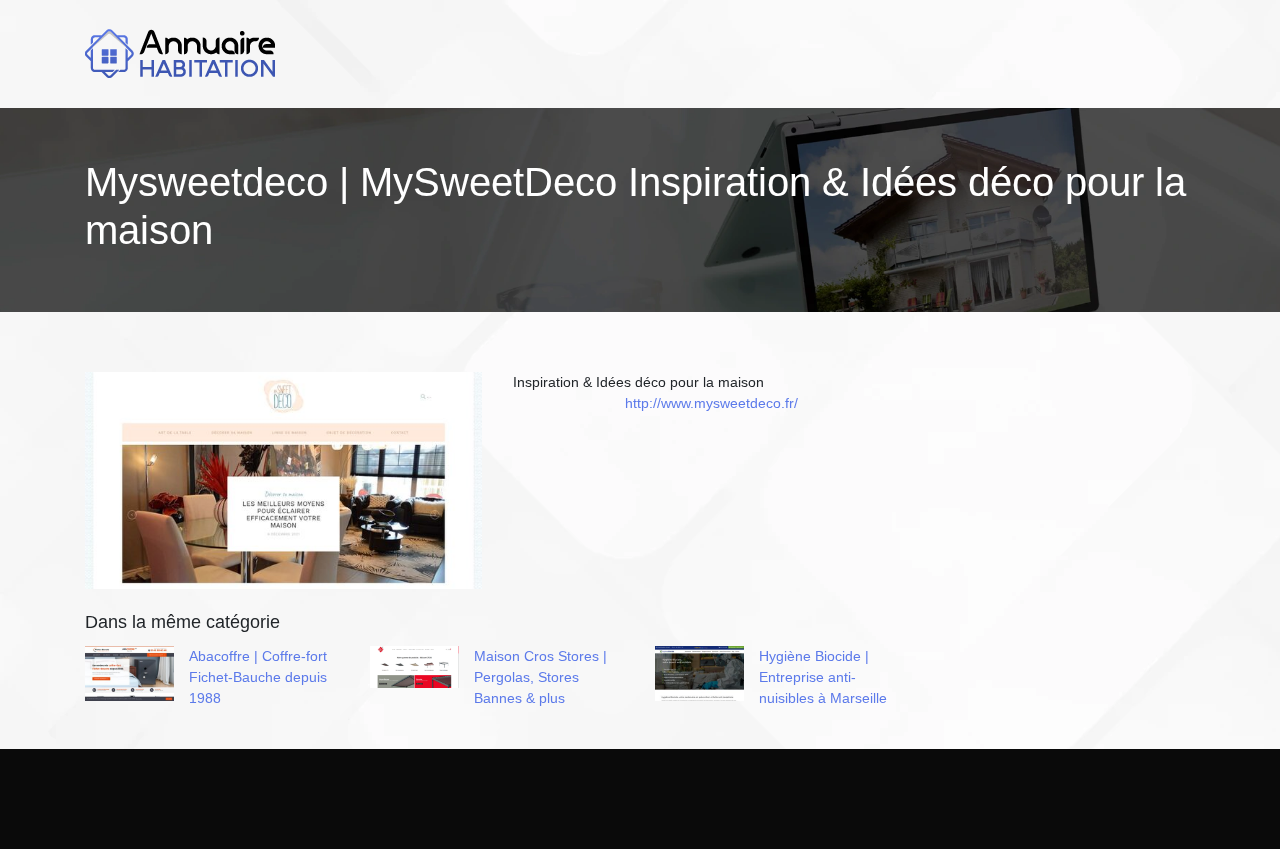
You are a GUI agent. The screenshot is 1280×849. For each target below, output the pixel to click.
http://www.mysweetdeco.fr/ (711, 403)
